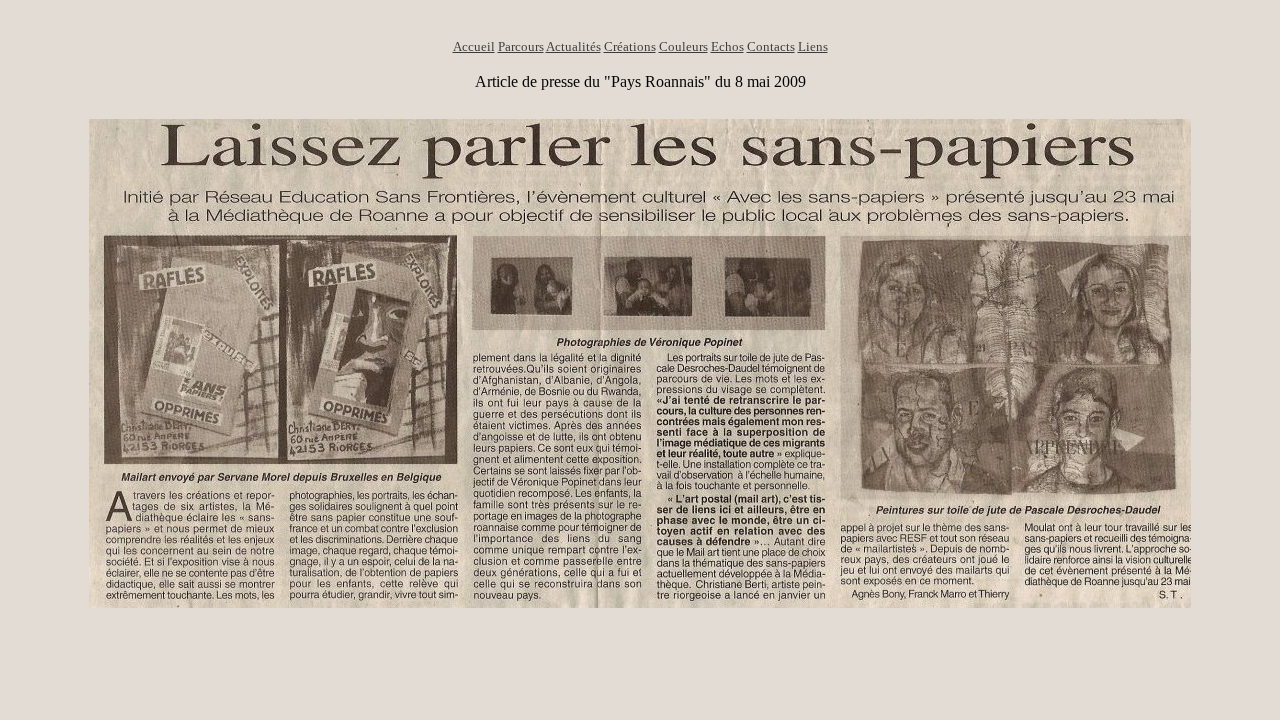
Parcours (521, 46)
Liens (813, 46)
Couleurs (683, 46)
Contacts (771, 46)
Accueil (474, 46)
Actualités (573, 46)
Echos (727, 46)
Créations (630, 46)
